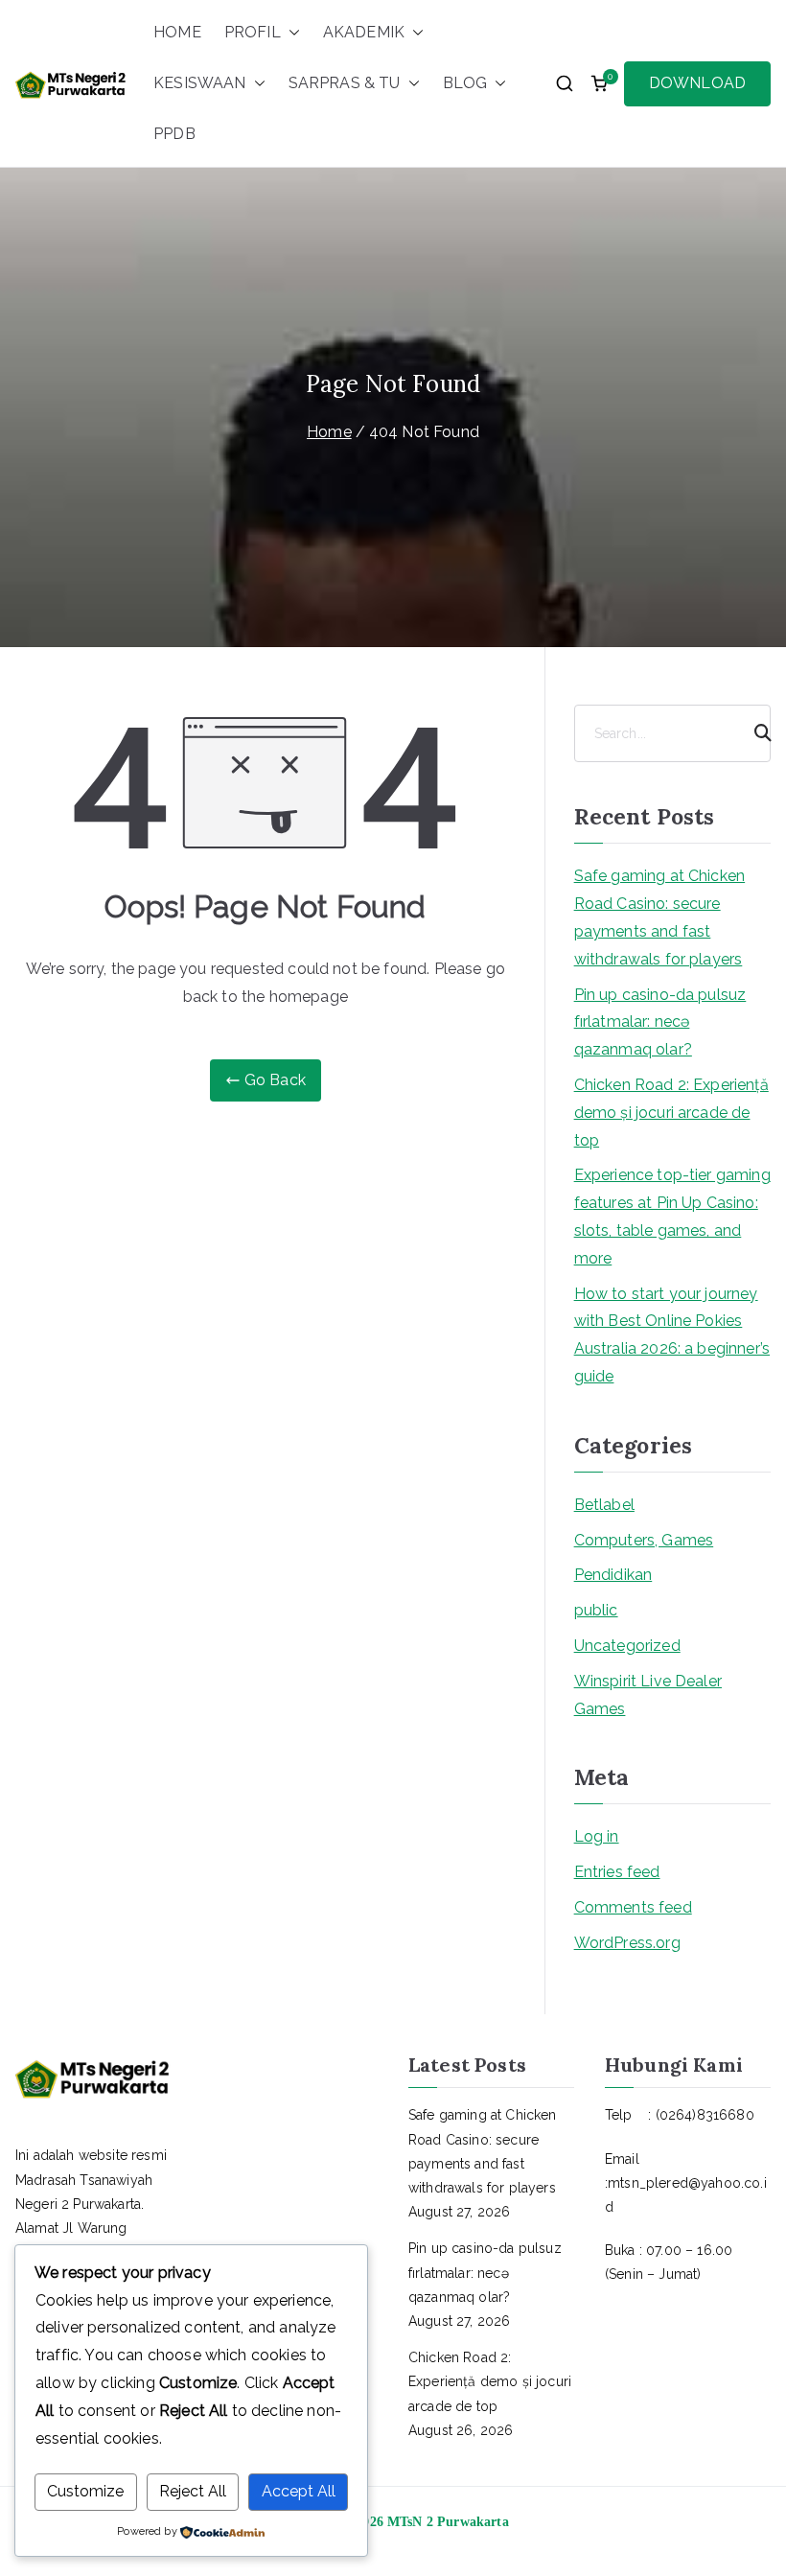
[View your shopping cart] (599, 83)
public (596, 1610)
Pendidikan (613, 1575)
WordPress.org (627, 1943)
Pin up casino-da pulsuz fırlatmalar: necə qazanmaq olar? (660, 1022)
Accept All (299, 2491)
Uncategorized (627, 1646)
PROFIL (253, 32)
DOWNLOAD (697, 83)
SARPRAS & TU (345, 83)
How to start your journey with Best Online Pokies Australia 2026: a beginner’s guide (672, 1335)
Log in (597, 1836)
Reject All (193, 2491)
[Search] (754, 733)
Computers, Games (644, 1540)
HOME (177, 32)
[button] (290, 33)
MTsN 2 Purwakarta (448, 2522)
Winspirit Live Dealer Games (648, 1695)
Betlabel (604, 1505)
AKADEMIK (364, 32)
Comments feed (633, 1907)
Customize (85, 2491)
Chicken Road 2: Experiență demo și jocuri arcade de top (671, 1113)
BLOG (465, 83)
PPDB (174, 134)
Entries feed (617, 1872)
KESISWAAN (199, 83)
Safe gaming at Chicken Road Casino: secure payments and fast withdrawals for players (660, 917)
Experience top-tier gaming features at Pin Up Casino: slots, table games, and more (672, 1216)
